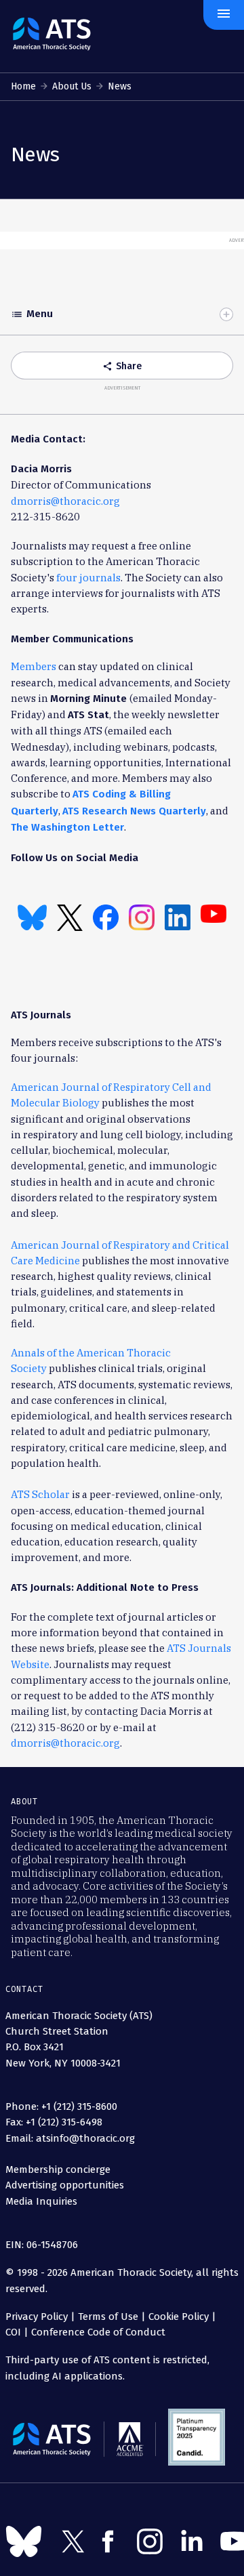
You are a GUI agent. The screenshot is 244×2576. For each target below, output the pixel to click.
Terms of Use (108, 2317)
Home (23, 86)
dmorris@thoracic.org (65, 501)
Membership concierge (58, 2169)
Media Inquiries (41, 2201)
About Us (72, 86)
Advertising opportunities (65, 2185)
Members (34, 666)
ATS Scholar (40, 1494)
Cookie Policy (179, 2317)
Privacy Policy (37, 2317)
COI (13, 2332)
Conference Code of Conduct (97, 2332)
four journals (88, 578)
